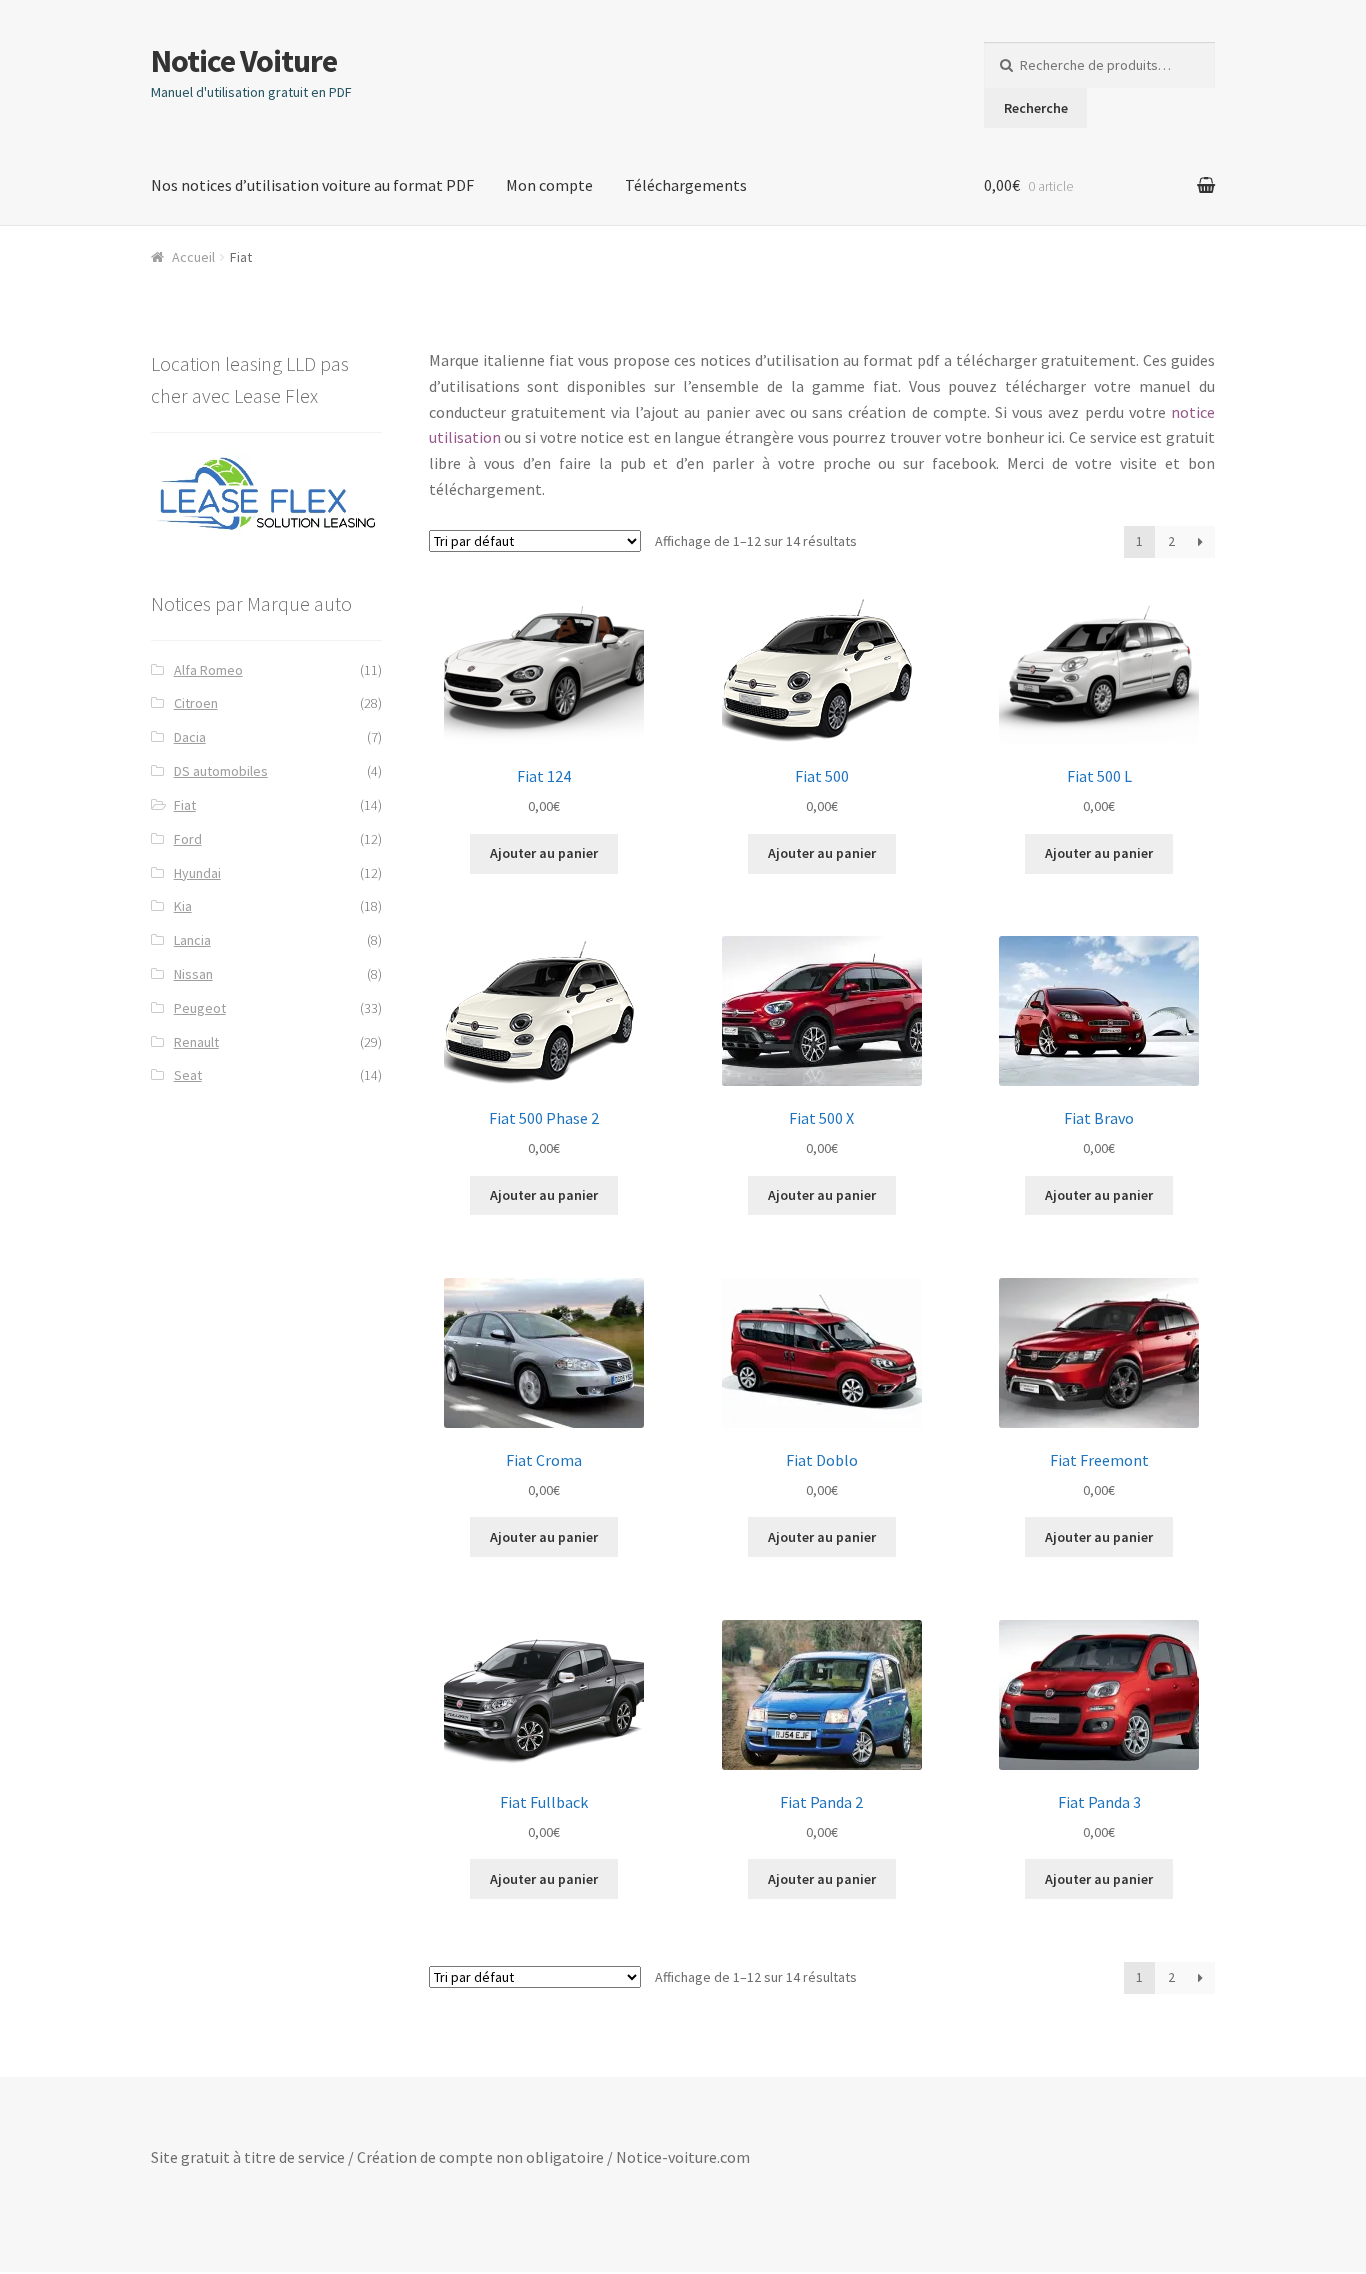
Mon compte (549, 185)
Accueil (193, 257)
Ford (188, 839)
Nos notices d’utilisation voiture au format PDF (312, 185)
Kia (183, 906)
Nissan (193, 974)
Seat (188, 1075)
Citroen (196, 703)
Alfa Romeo (208, 670)
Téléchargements (686, 185)
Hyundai (197, 873)
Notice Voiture (244, 61)
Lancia (192, 940)
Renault (196, 1042)
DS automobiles (221, 771)
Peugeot (200, 1008)
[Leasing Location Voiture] (266, 494)
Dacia (190, 737)
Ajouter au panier (544, 853)
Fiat (185, 805)
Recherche (1036, 108)
